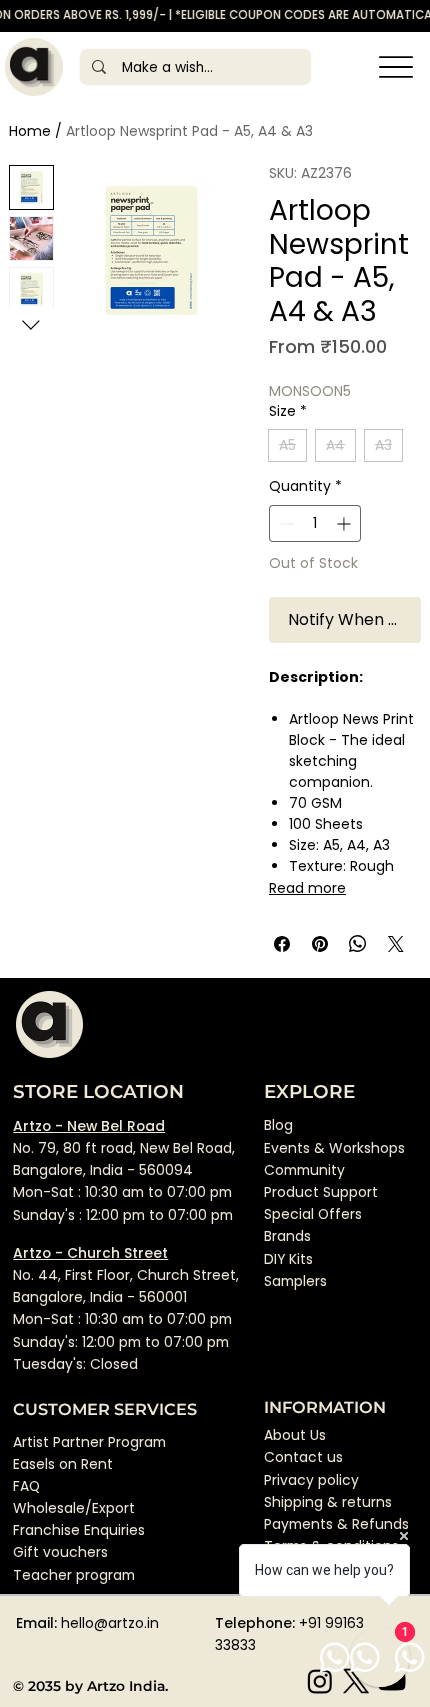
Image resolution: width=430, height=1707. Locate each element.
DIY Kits (288, 1259)
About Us (295, 1435)
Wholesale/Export (74, 1508)
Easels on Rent (63, 1464)
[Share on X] (396, 944)
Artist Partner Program (89, 1442)
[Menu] (395, 67)
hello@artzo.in (110, 1623)
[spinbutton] (315, 523)
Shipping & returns (328, 1502)
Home (30, 131)
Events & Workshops (334, 1148)
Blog (278, 1125)
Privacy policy (311, 1480)
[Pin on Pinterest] (320, 944)
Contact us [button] (303, 1457)
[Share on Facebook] (282, 944)
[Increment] (345, 523)
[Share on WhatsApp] (358, 944)
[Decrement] (284, 523)
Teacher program (74, 1575)
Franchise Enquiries (79, 1530)
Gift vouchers (60, 1552)
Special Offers (313, 1214)
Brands (287, 1236)
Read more (307, 888)
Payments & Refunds (336, 1524)
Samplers (295, 1281)
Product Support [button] (321, 1192)
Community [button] (304, 1170)
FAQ (26, 1486)
